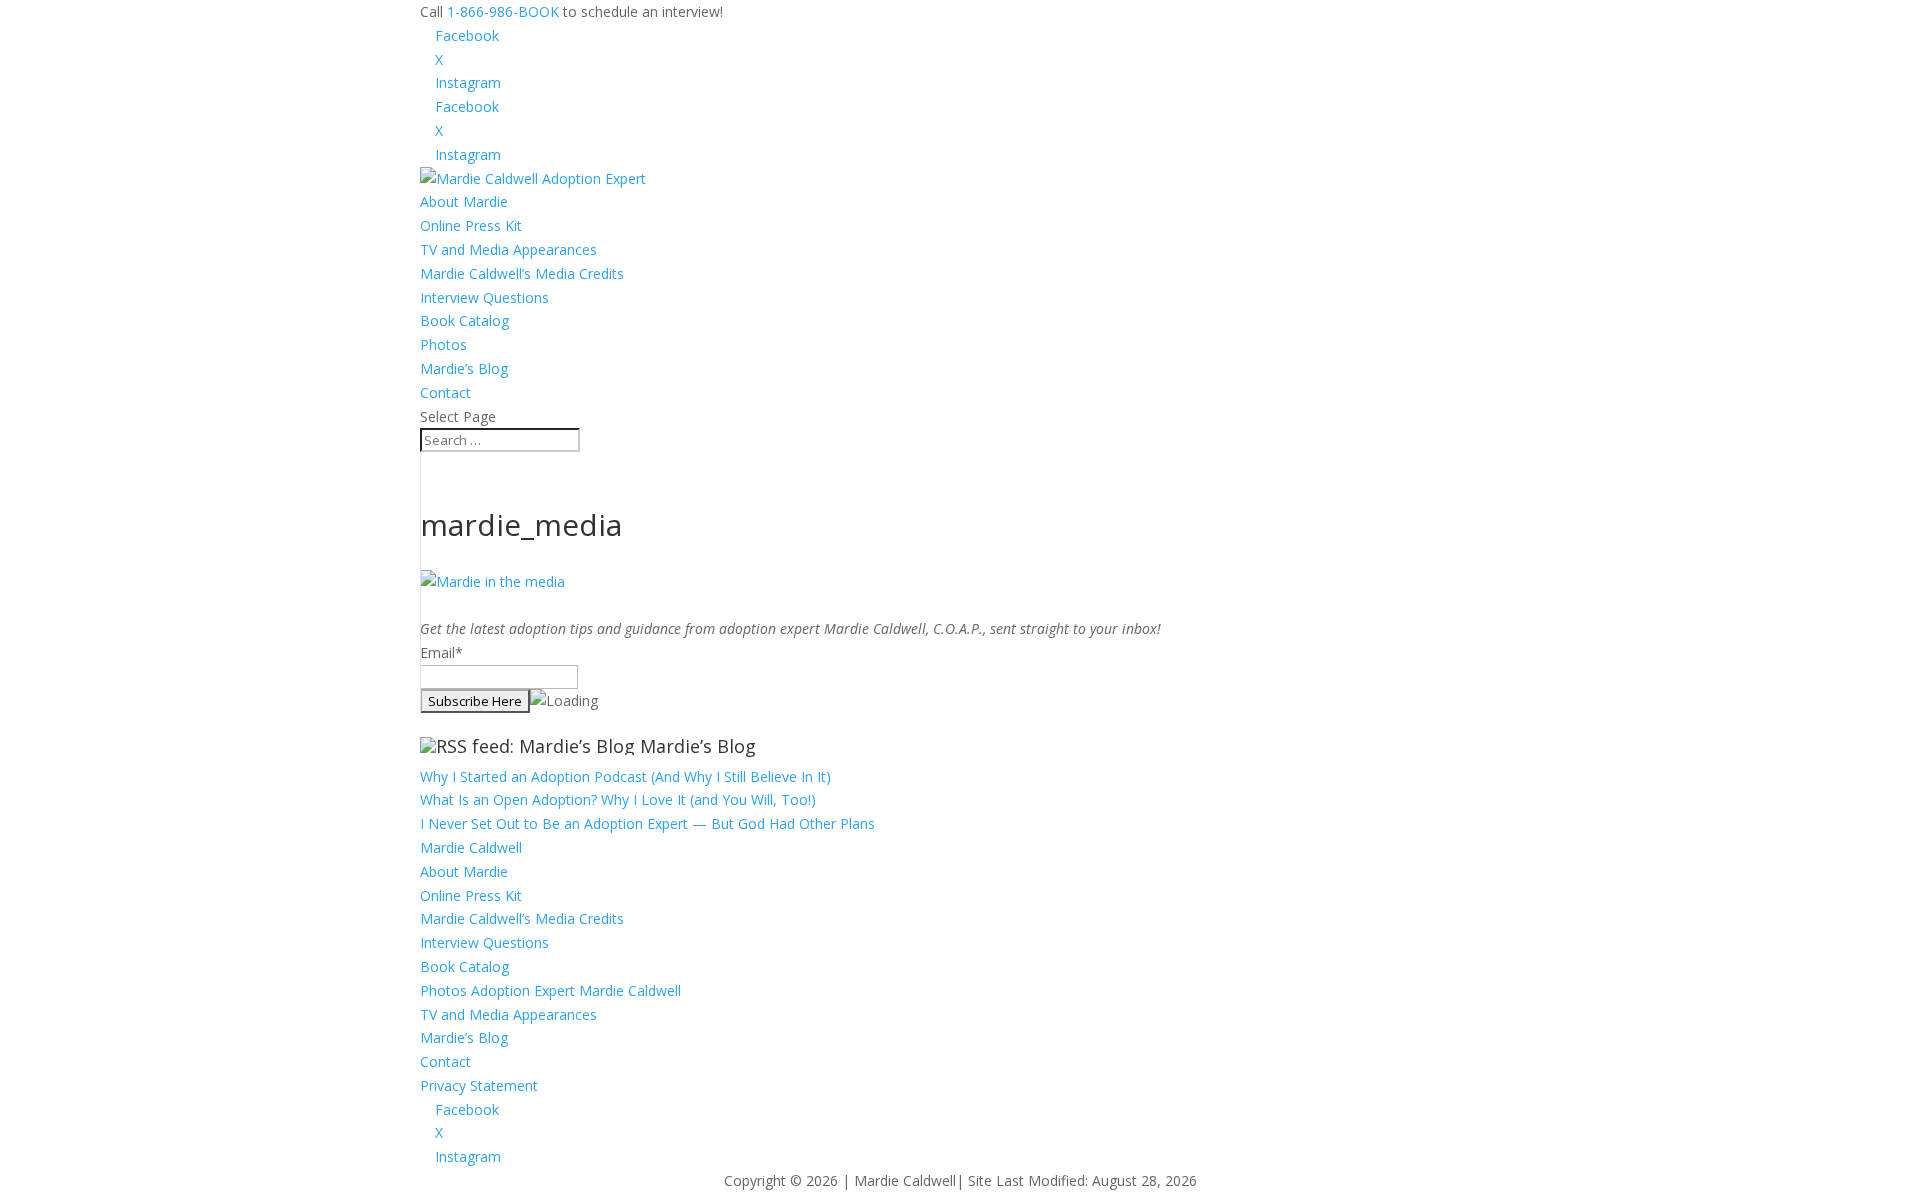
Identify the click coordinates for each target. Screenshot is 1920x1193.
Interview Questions (484, 297)
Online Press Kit (471, 225)
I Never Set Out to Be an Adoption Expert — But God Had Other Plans (647, 823)
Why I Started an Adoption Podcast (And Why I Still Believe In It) (625, 776)
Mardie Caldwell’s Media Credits (522, 273)
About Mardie (464, 201)
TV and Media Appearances (508, 249)
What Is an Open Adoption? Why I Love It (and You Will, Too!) (618, 799)
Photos (443, 344)
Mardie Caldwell (471, 847)
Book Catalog (464, 320)
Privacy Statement (479, 1085)
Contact (445, 392)
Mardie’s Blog (464, 368)
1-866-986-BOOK (503, 11)
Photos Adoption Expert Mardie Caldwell (550, 990)
